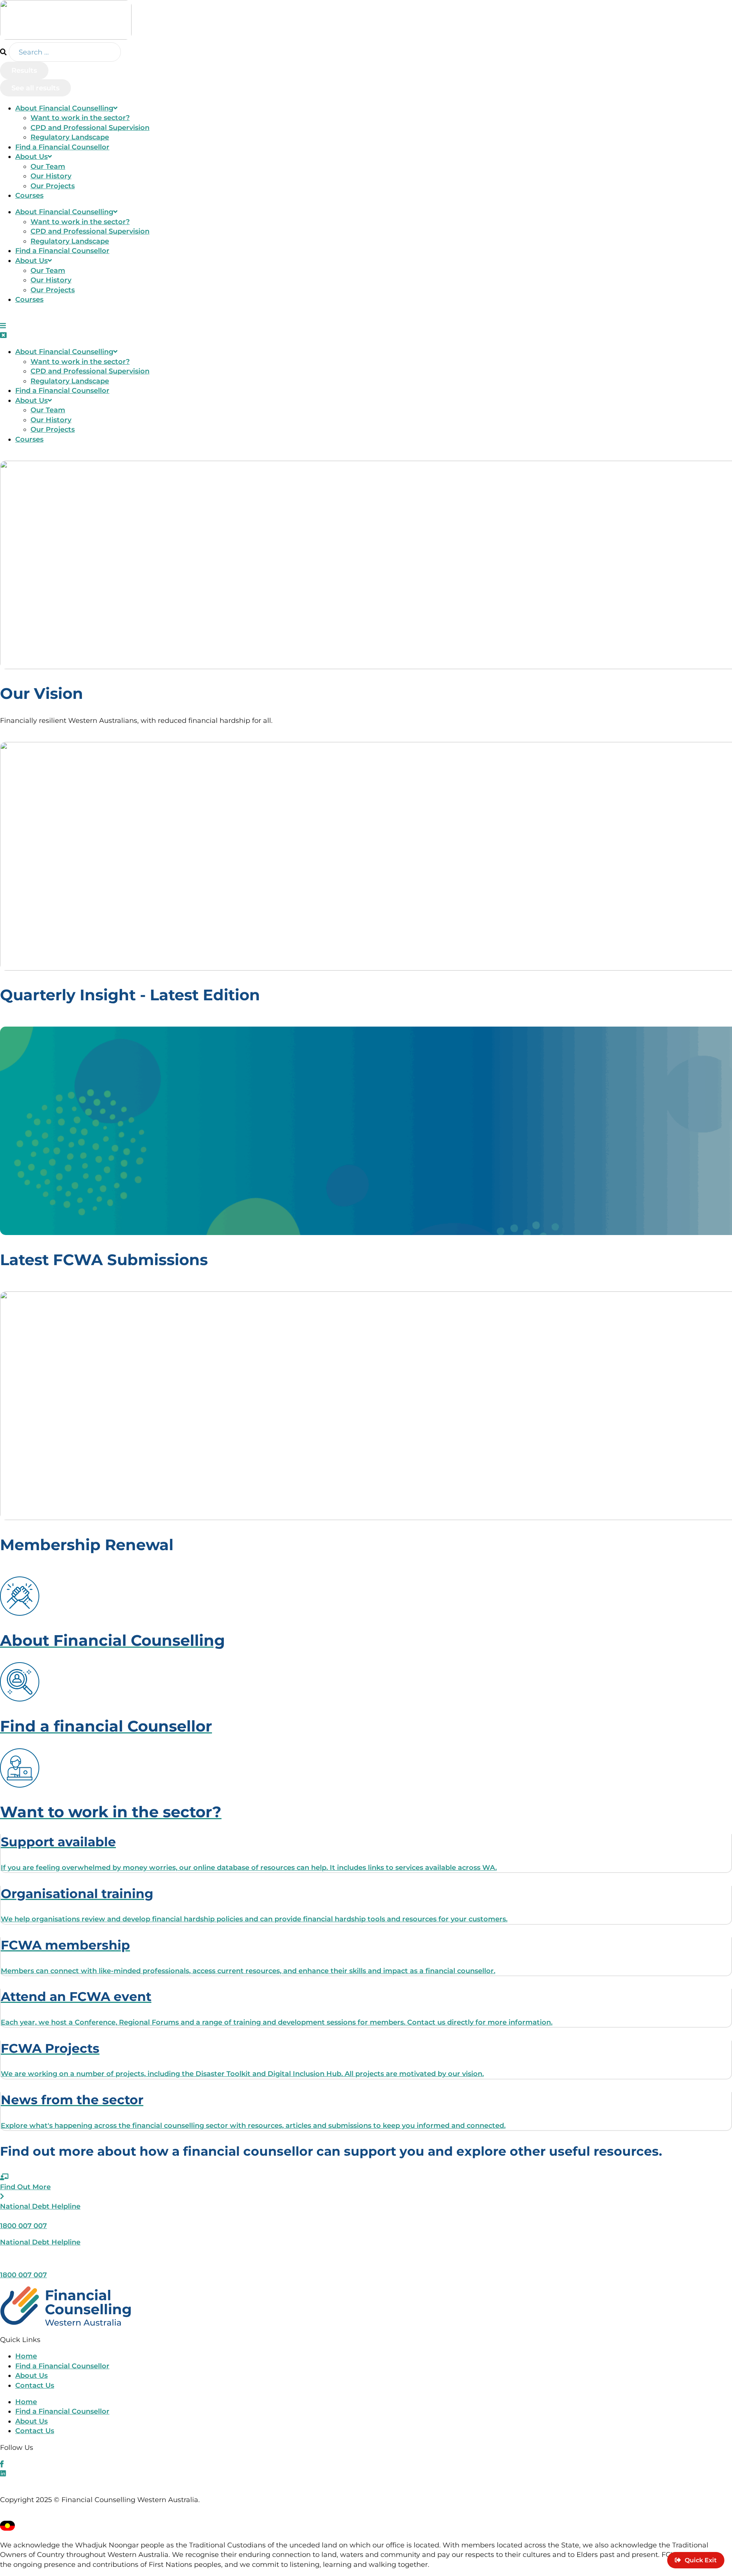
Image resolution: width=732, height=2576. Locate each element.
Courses (29, 195)
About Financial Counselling (64, 108)
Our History (51, 176)
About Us (31, 156)
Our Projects (53, 186)
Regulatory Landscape (70, 137)
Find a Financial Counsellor (62, 147)
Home (26, 2356)
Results (24, 70)
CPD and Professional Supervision (90, 127)
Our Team (48, 166)
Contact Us (35, 2385)
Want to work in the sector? (80, 118)
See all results (35, 88)
